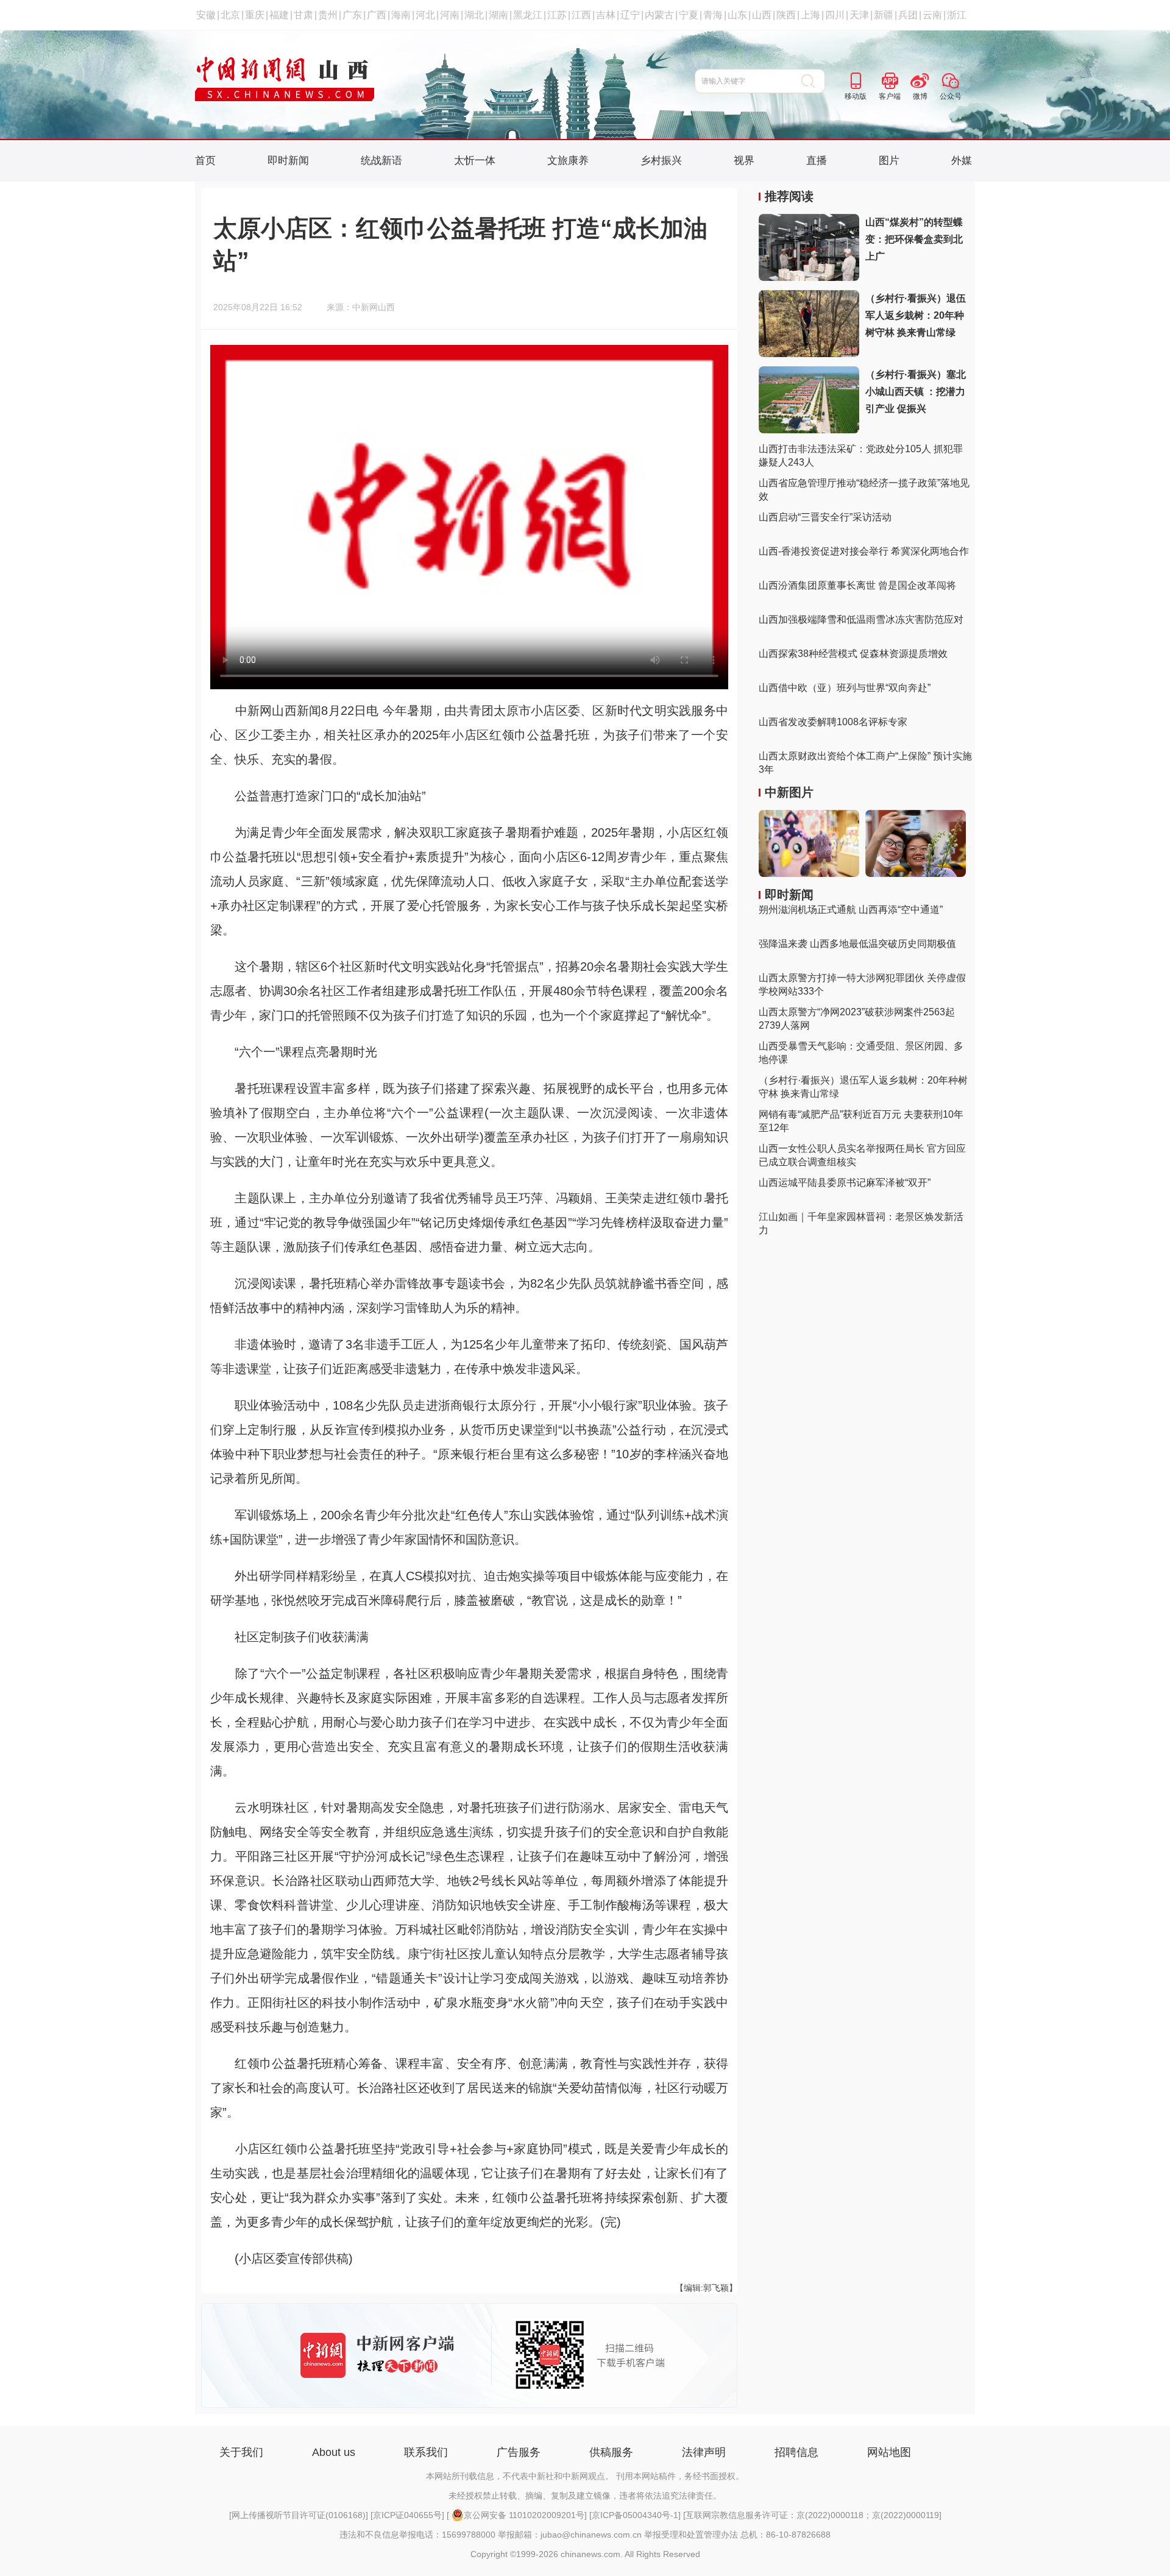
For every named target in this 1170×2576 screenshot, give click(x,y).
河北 (425, 15)
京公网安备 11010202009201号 (524, 2515)
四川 (835, 15)
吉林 (606, 15)
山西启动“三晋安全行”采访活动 (825, 517)
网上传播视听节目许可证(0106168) (299, 2515)
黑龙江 (528, 15)
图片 (889, 161)
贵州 (328, 15)
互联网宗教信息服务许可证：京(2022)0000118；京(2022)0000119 (812, 2515)
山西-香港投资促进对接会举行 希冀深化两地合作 (864, 551)
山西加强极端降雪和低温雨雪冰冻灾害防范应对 (861, 619)
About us (334, 2452)
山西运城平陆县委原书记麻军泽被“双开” (845, 1183)
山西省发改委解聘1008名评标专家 (833, 722)
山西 (762, 15)
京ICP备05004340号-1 (635, 2515)
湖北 (474, 15)
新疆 (884, 15)
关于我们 (241, 2452)
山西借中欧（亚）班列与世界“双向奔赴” (845, 688)
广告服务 (519, 2452)
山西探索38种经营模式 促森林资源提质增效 (853, 654)
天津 (859, 15)
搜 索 (813, 81)
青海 (713, 15)
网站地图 (889, 2452)
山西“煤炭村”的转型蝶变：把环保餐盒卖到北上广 (914, 239)
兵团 (908, 15)
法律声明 (704, 2452)
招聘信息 (796, 2452)
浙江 (957, 15)
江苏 (557, 15)
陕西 (786, 15)
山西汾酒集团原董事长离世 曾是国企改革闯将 (857, 585)
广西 (377, 15)
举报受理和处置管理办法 (691, 2535)
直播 (817, 161)
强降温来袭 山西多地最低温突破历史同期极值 (857, 944)
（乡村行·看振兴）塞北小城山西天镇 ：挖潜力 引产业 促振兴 (916, 392)
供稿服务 (611, 2452)
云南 (932, 15)
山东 (737, 15)
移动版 (856, 96)
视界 (744, 161)
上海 (810, 15)
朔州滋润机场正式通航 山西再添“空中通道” (851, 910)
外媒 (962, 161)
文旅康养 (568, 161)
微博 (920, 96)
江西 (581, 15)
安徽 (206, 15)
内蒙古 (659, 15)
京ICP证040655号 (407, 2515)
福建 (279, 15)
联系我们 (426, 2452)
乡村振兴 (661, 161)
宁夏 (689, 15)
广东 (352, 15)
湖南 (498, 15)
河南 (450, 15)
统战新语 (381, 161)
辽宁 (630, 15)
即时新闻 (288, 161)
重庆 (255, 15)
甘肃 (303, 15)
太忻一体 (475, 161)
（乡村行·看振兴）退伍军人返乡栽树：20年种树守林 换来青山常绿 (916, 315)
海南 (401, 15)
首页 (205, 161)
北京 (230, 15)
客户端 (890, 96)
